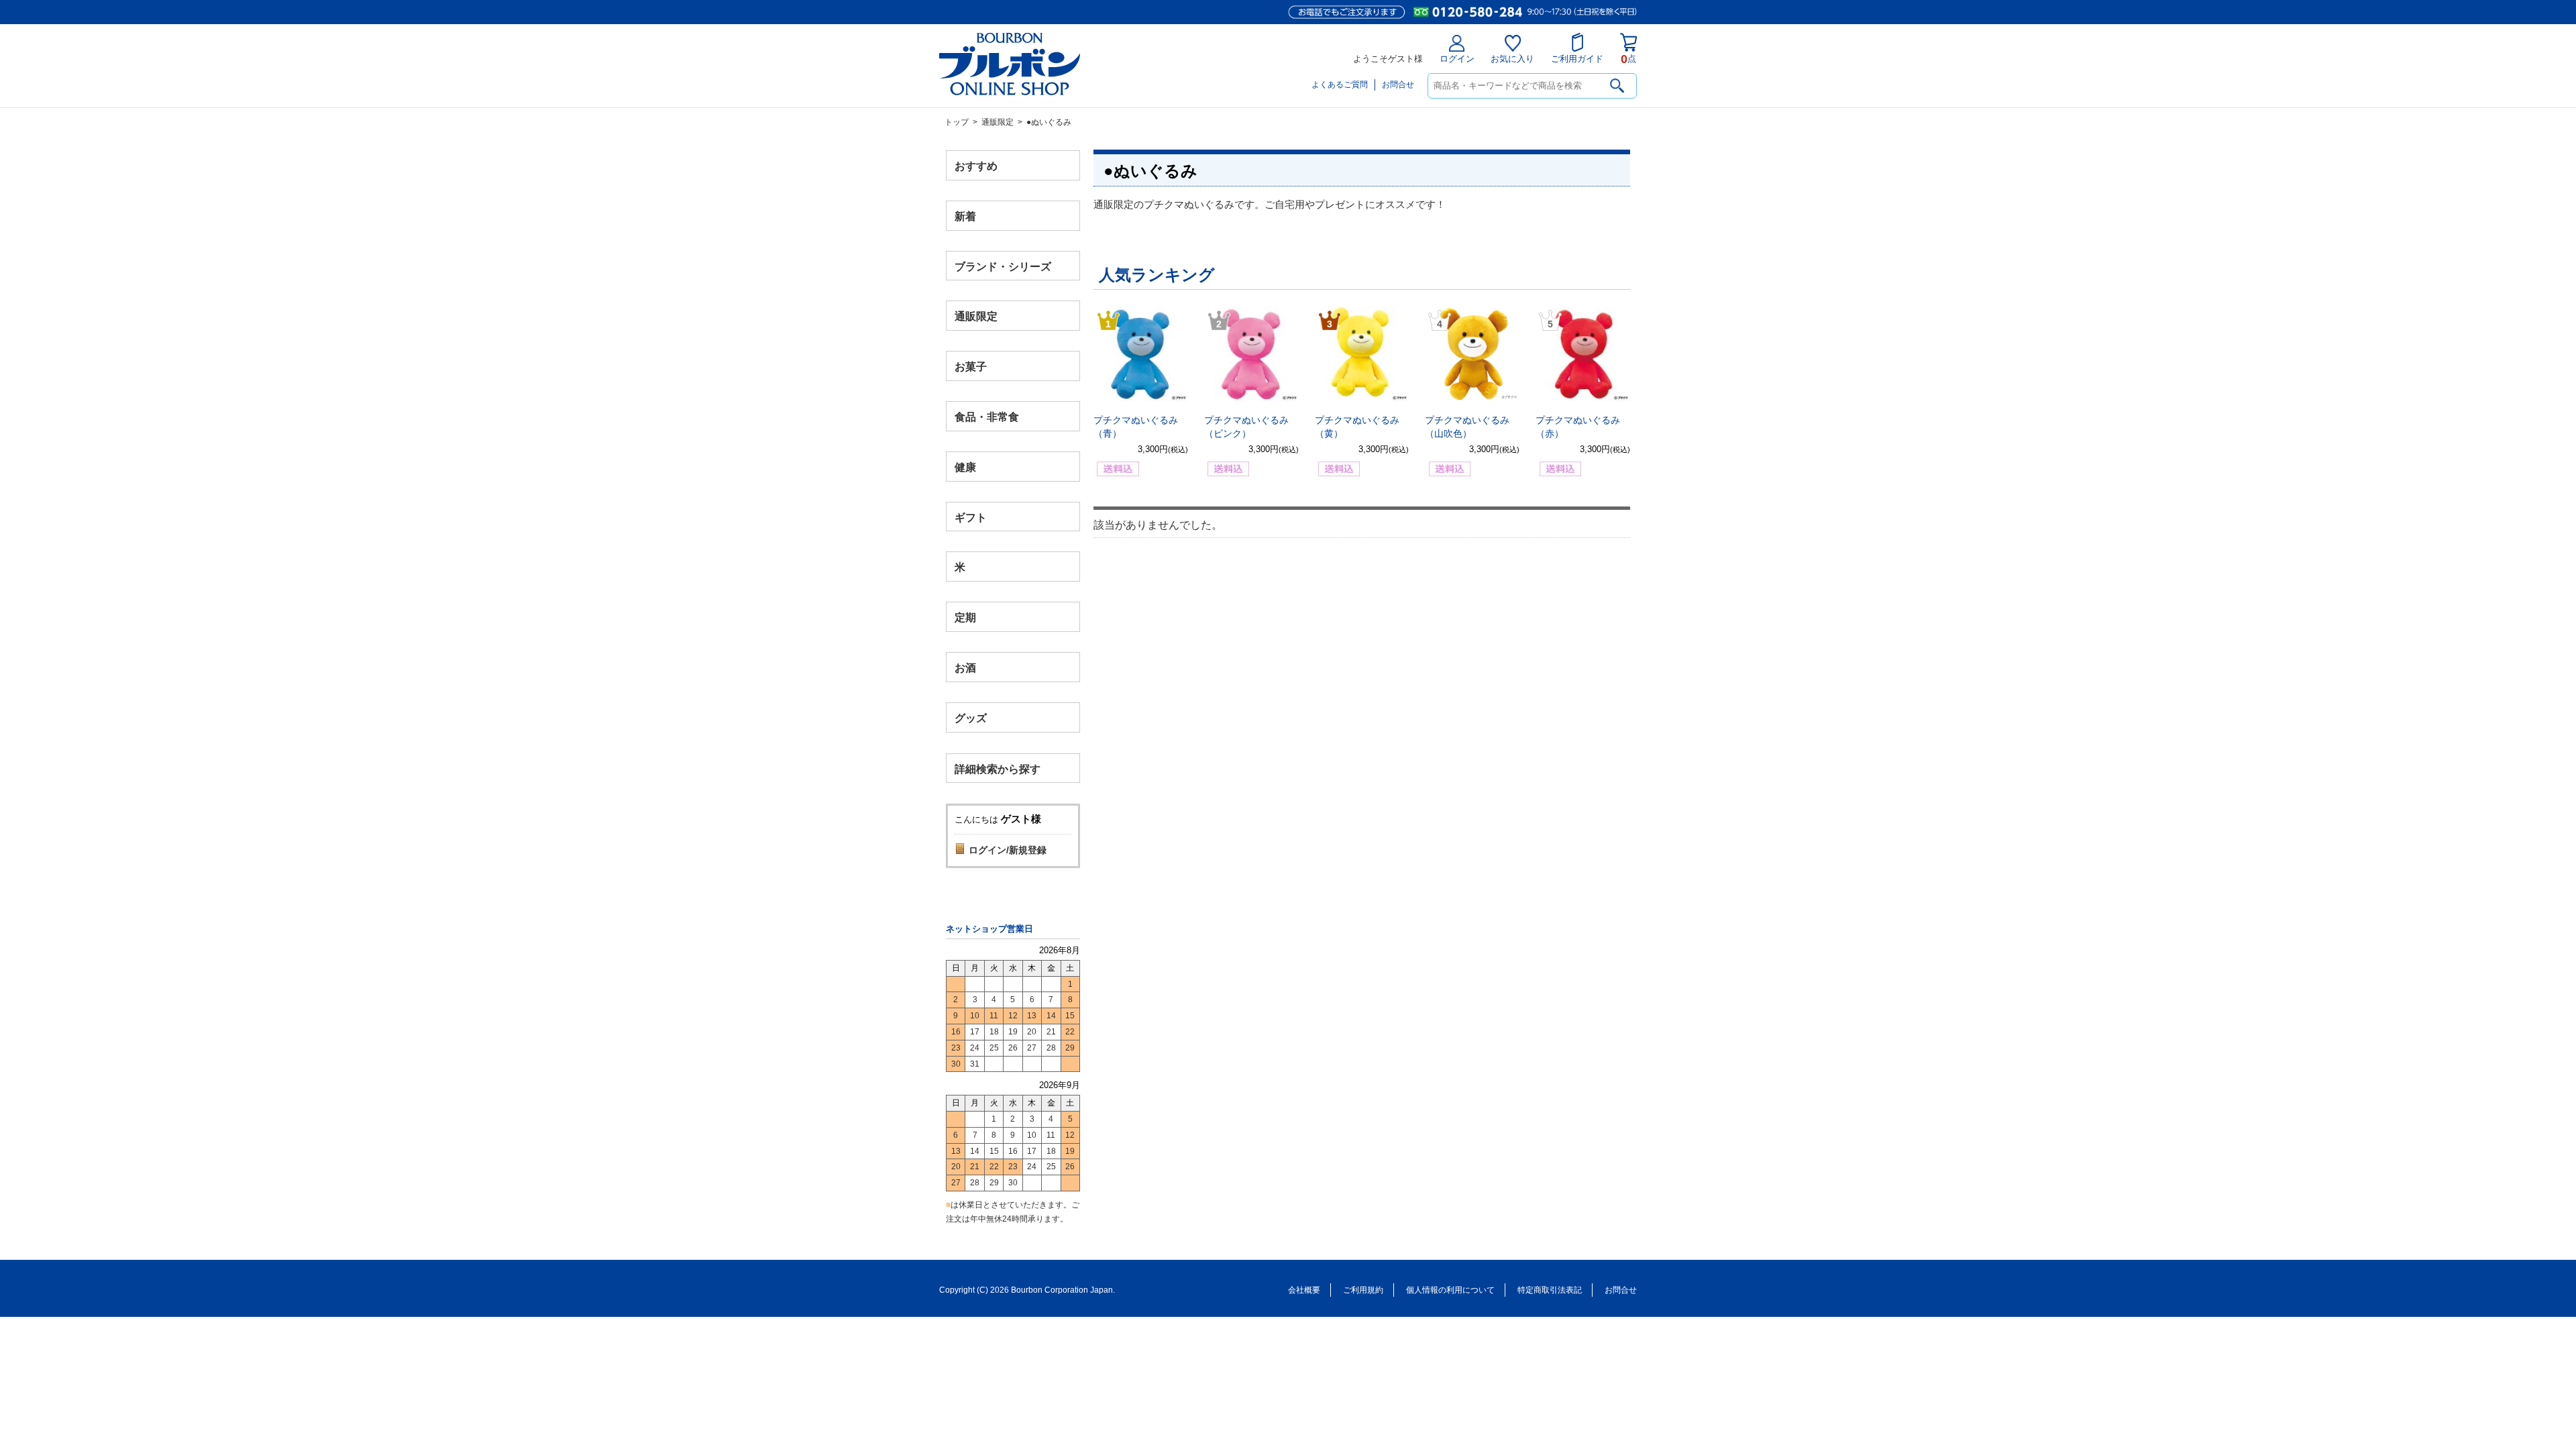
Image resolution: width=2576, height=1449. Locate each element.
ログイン (1457, 59)
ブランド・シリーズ (1003, 266)
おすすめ (976, 166)
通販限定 (998, 122)
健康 (965, 467)
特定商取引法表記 (1550, 1290)
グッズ (971, 717)
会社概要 (1304, 1290)
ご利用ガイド (1577, 59)
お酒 (965, 667)
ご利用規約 (1363, 1290)
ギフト (971, 517)
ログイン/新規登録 (1008, 850)
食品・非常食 (987, 417)
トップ (957, 122)
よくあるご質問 (1340, 85)
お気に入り (1512, 59)
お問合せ (1398, 85)
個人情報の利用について (1450, 1290)
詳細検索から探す (998, 768)
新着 (965, 216)
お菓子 (971, 367)
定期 (965, 618)
